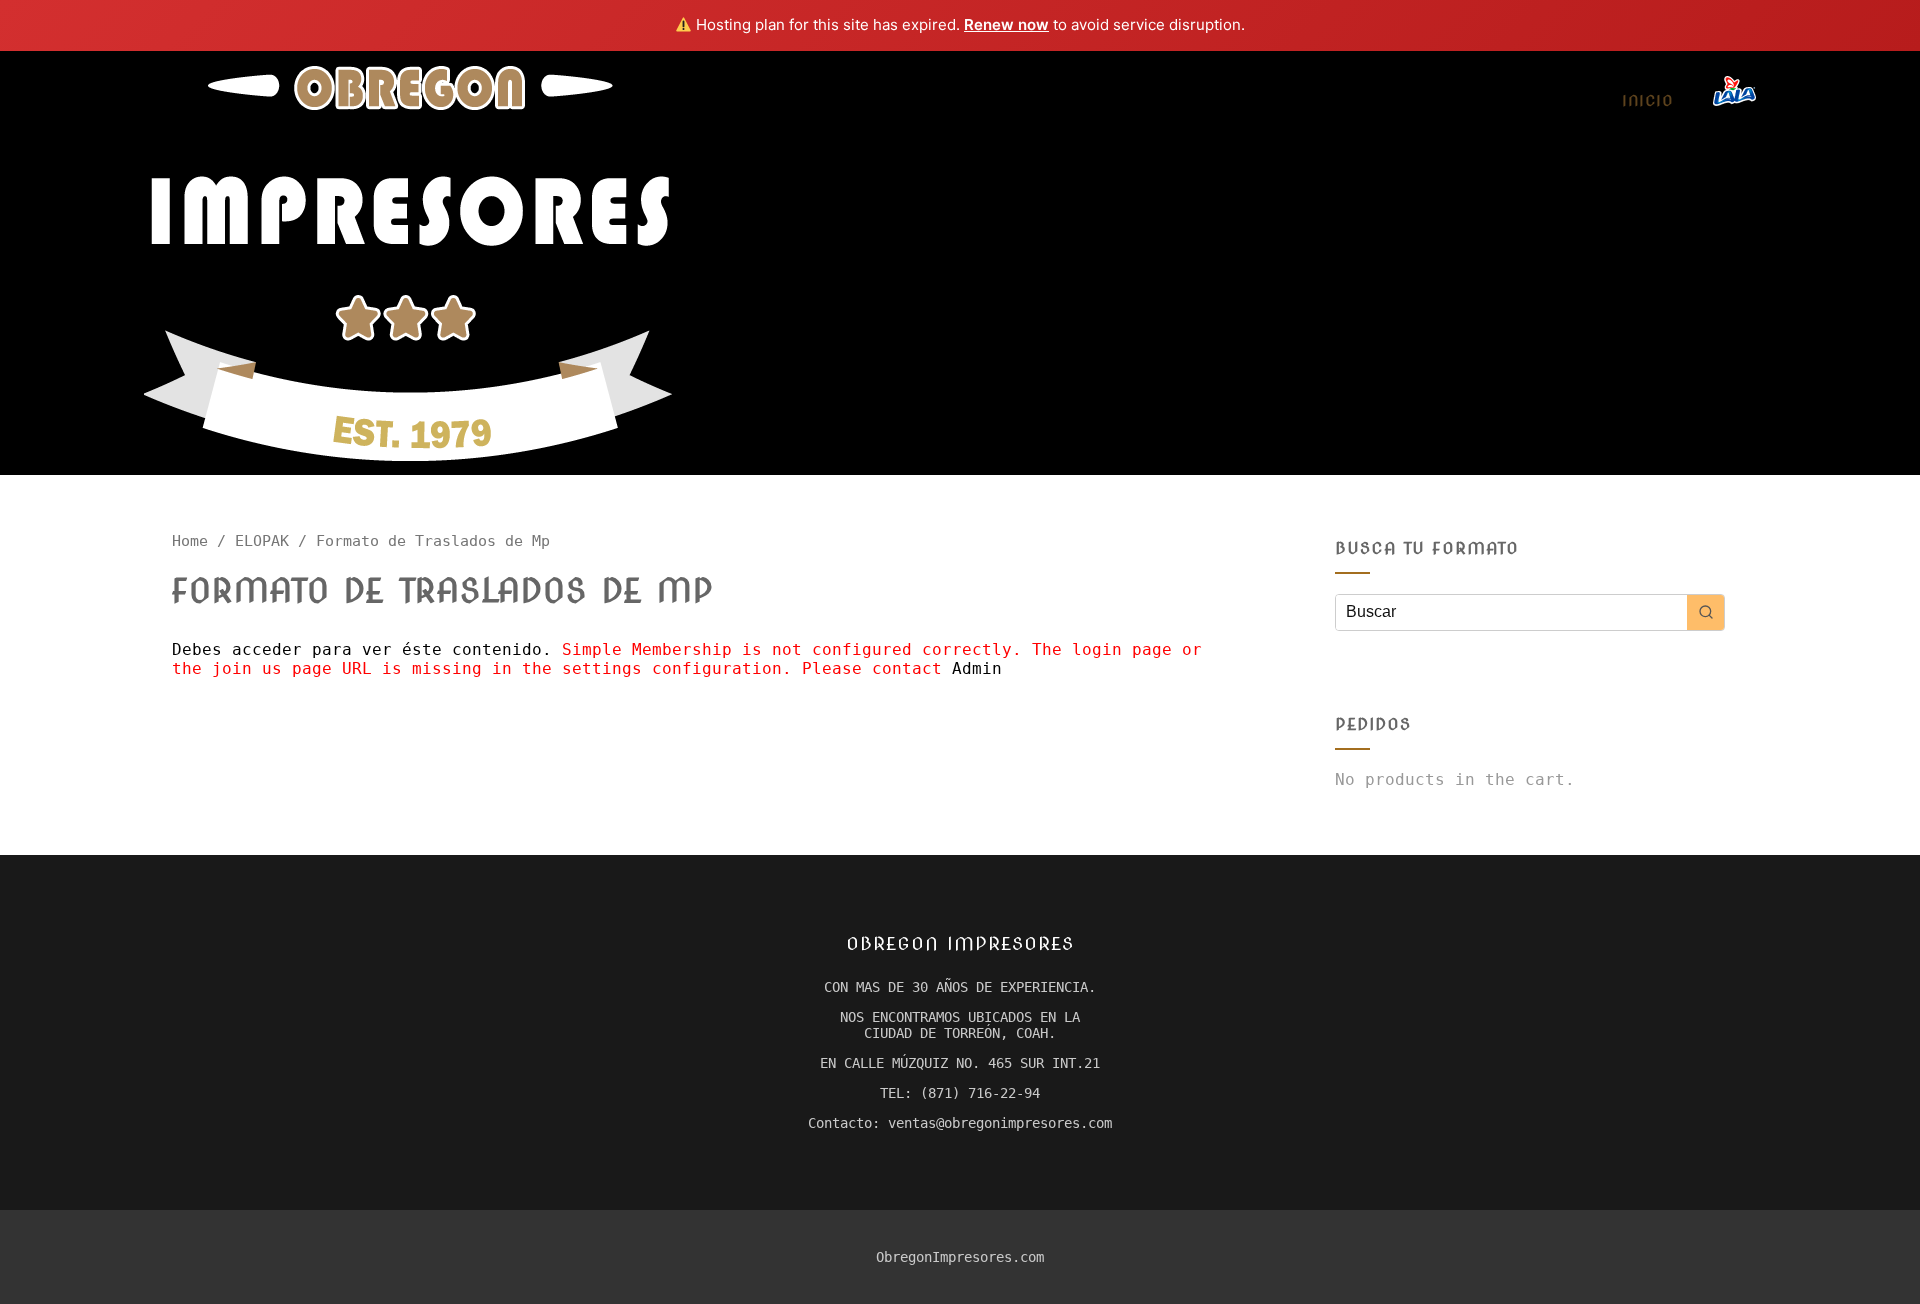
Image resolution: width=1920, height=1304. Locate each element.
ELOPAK (262, 540)
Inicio (1647, 101)
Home (190, 540)
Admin (977, 668)
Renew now (1006, 24)
